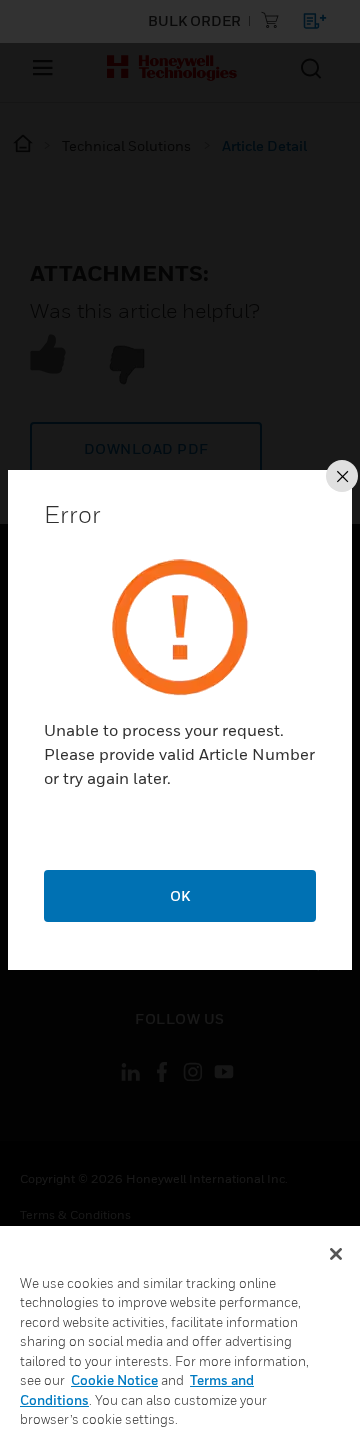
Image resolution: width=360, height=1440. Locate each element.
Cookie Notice (114, 1380)
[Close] (336, 1254)
